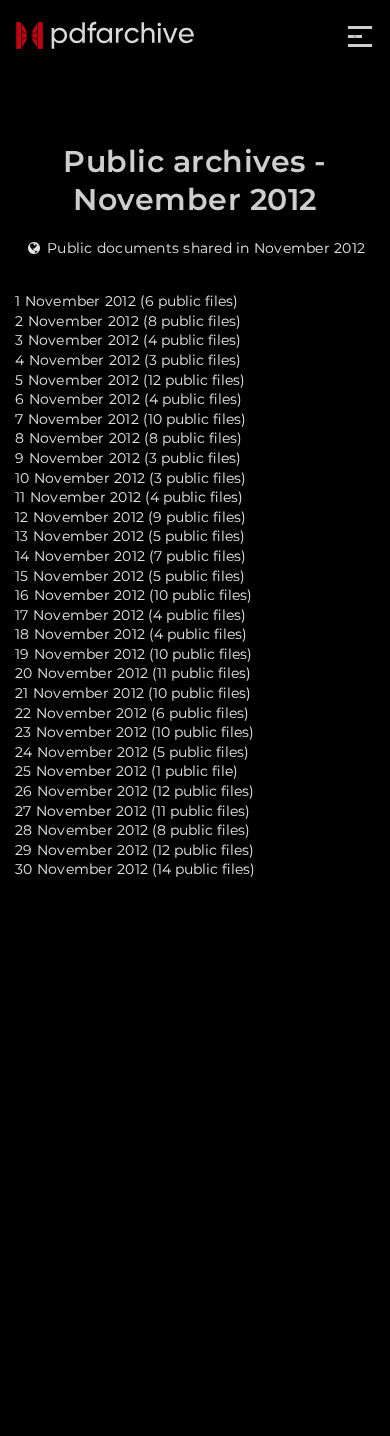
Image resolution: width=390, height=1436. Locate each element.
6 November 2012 (77, 399)
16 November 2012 (80, 595)
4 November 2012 (77, 360)
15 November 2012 (79, 576)
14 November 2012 (80, 556)
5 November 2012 (77, 380)
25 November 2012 (81, 771)
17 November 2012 (79, 615)
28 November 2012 (81, 830)
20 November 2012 (81, 673)
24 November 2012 (81, 752)
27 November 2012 (81, 811)
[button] (361, 36)
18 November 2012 (80, 634)
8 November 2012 (77, 438)
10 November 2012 (80, 478)
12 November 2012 (79, 517)
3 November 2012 (77, 340)
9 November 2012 (77, 458)
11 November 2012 (78, 497)
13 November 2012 (79, 536)
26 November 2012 (81, 791)
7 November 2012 (77, 419)
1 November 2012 (75, 301)
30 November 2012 (81, 869)
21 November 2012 (79, 693)
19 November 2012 (80, 654)
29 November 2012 (81, 850)
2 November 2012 (77, 321)
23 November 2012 (81, 732)
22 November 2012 (81, 713)
